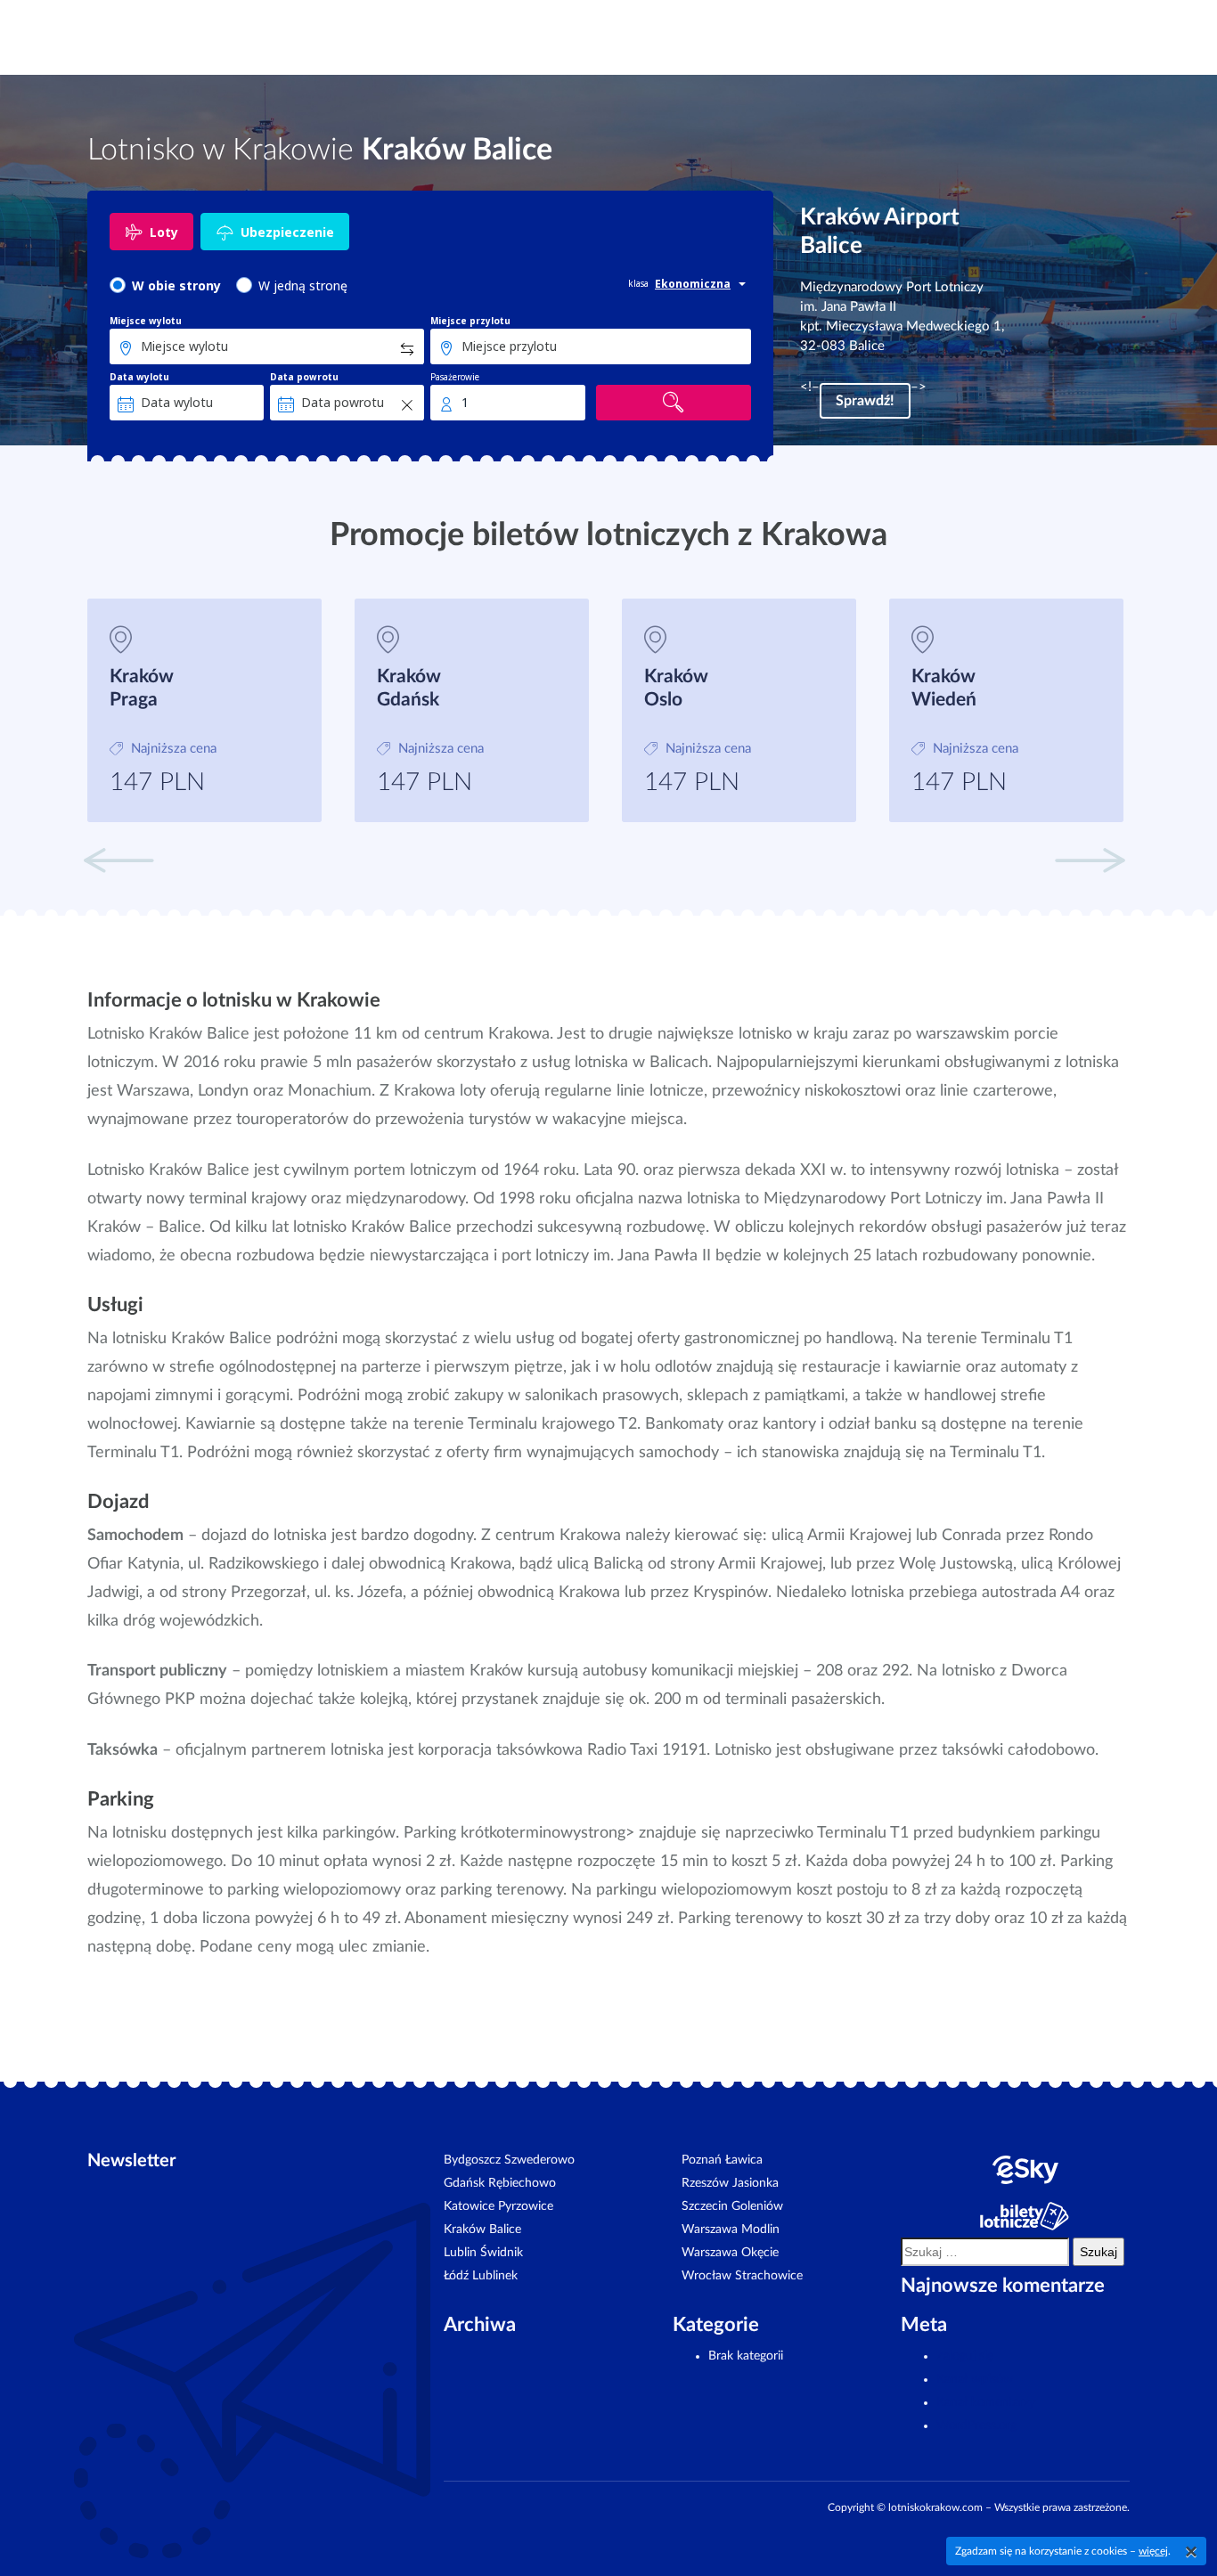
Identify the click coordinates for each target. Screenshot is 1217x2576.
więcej (1153, 2551)
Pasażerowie (455, 377)
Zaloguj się (965, 2356)
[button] (1090, 858)
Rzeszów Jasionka (730, 2183)
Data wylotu (139, 377)
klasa (638, 283)
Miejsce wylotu (146, 321)
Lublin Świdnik (483, 2253)
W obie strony (176, 285)
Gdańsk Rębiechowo (500, 2183)
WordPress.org (976, 2425)
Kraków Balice (482, 2230)
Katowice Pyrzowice (498, 2206)
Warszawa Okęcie (730, 2253)
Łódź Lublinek (481, 2276)
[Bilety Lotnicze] (1024, 2216)
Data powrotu (304, 377)
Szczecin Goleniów (732, 2206)
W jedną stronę (303, 285)
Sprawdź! (865, 401)
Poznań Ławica (722, 2160)
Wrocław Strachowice (742, 2276)
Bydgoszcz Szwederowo (509, 2160)
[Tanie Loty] (1024, 2170)
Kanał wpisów (975, 2379)
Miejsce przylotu (470, 321)
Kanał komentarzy (986, 2402)
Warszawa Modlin (731, 2230)
